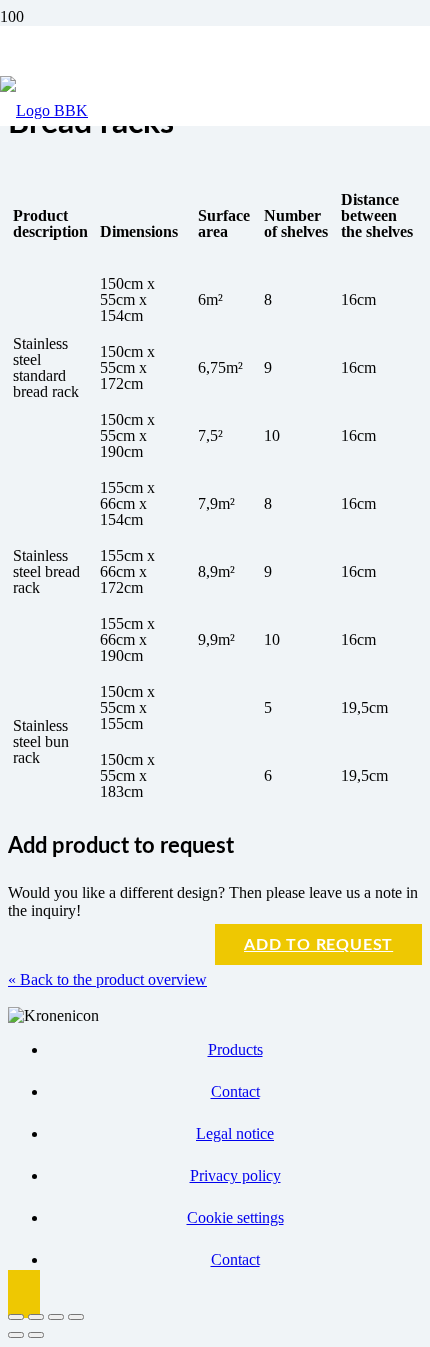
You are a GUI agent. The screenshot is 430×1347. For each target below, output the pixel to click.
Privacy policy (235, 1175)
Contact (235, 1091)
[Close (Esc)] (76, 1317)
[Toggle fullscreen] (36, 1317)
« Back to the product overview (107, 979)
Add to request (318, 945)
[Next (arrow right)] (36, 1335)
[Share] (56, 1317)
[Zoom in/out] (16, 1317)
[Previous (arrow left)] (16, 1335)
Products (235, 1049)
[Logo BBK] (44, 110)
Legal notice (235, 1133)
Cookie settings (235, 1217)
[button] (24, 1294)
